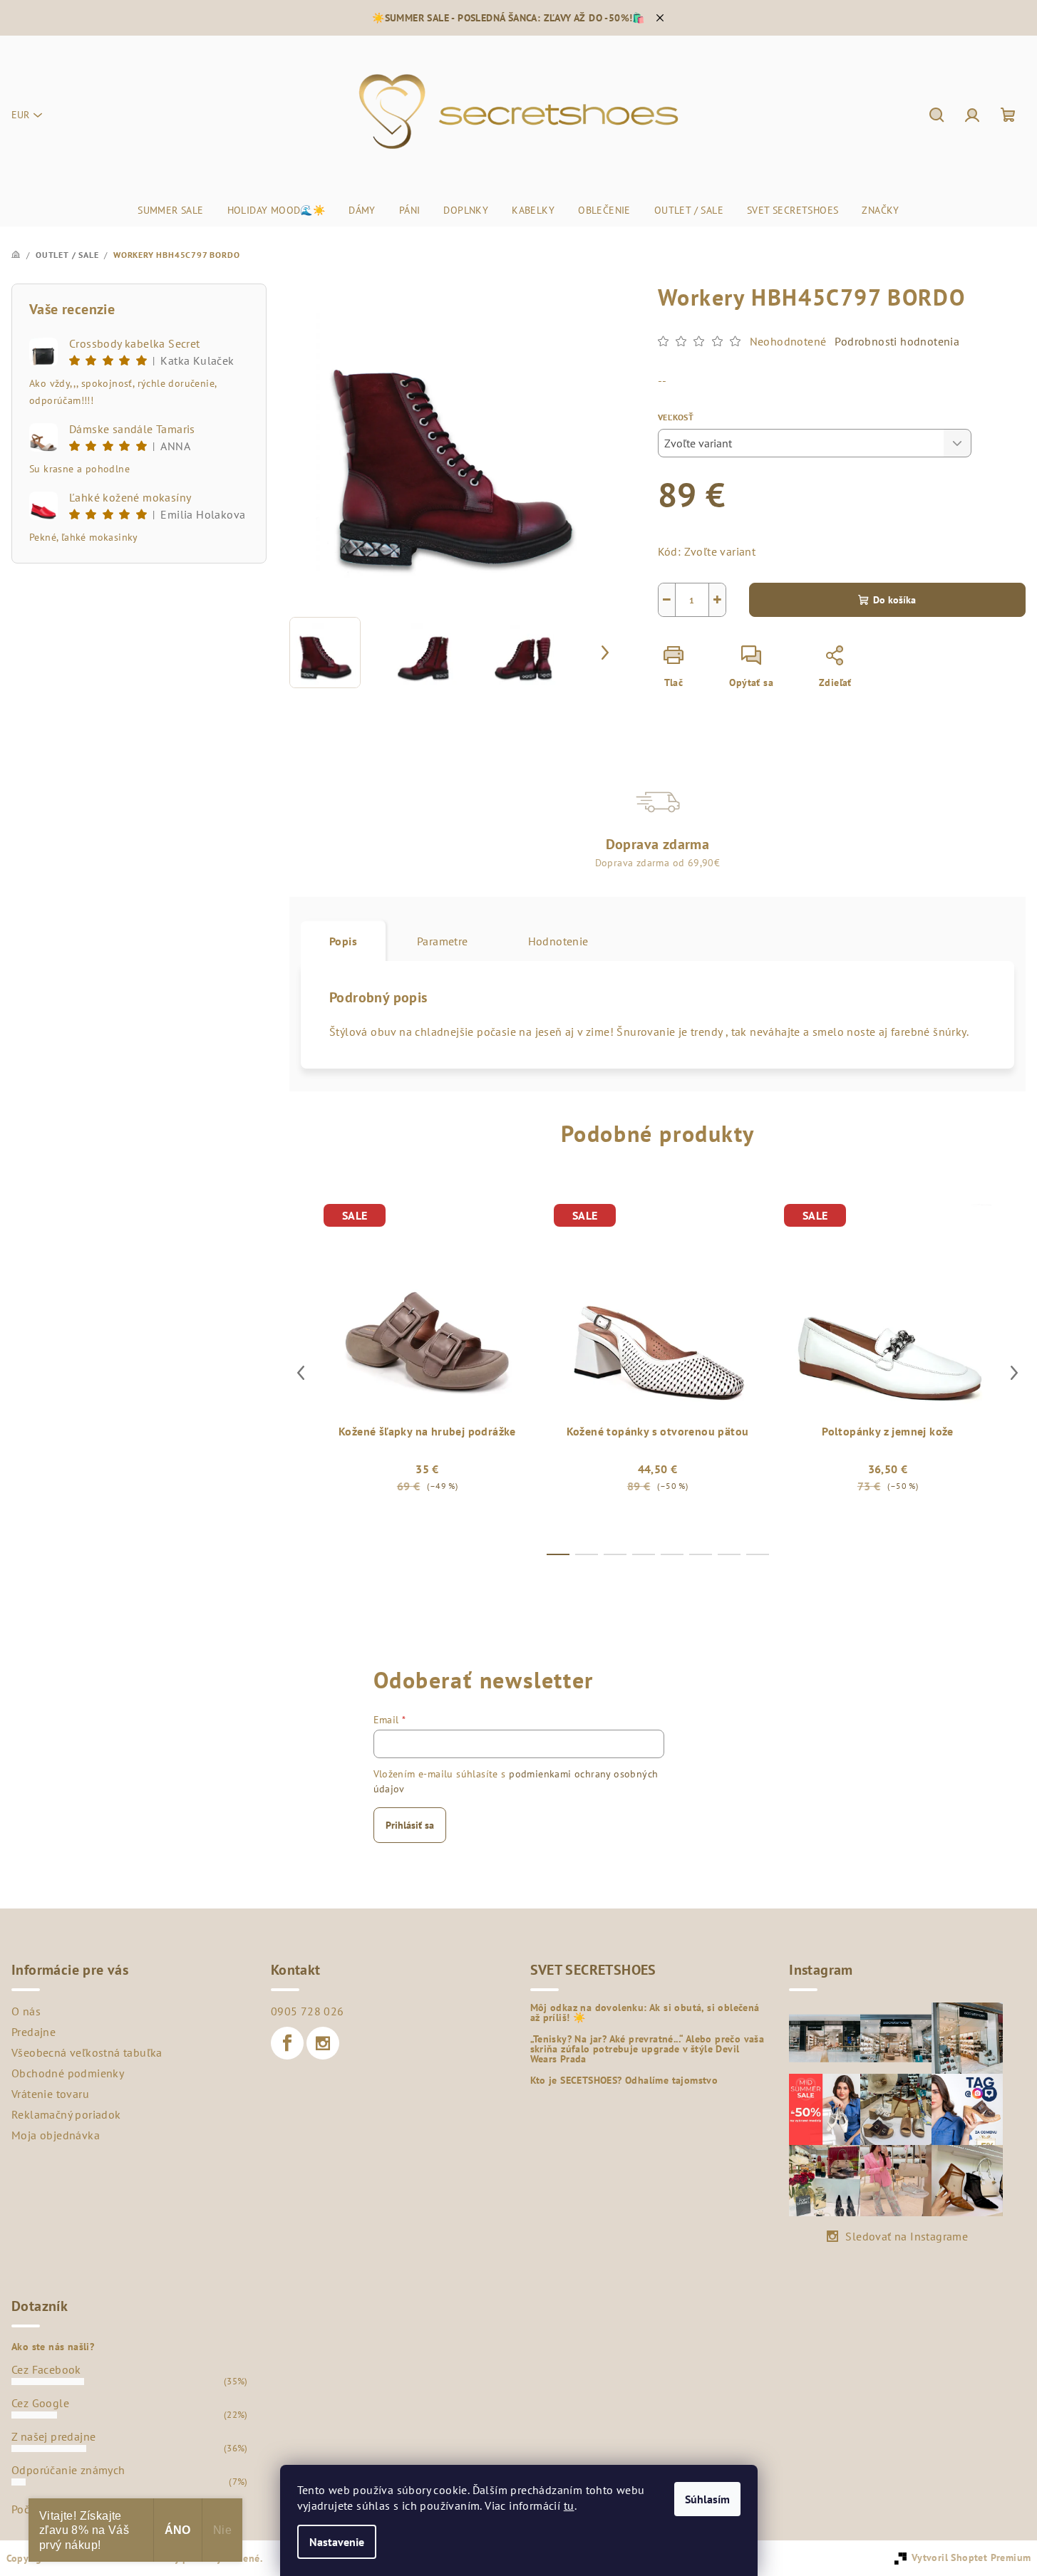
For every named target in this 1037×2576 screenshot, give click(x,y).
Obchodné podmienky (68, 2073)
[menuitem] (170, 210)
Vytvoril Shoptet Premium (971, 2557)
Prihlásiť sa (410, 1825)
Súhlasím (707, 2499)
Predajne (33, 2032)
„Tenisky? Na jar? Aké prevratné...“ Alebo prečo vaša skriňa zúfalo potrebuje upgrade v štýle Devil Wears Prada (648, 2049)
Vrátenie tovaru (50, 2094)
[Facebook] (287, 2043)
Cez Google (40, 2403)
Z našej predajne (53, 2436)
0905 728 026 (308, 2011)
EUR (20, 115)
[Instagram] (323, 2043)
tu (569, 2505)
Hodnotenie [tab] (558, 941)
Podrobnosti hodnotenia (897, 341)
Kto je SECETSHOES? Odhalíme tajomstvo (624, 2080)
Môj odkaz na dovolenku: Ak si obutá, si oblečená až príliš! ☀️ (645, 2012)
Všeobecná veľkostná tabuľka (87, 2052)
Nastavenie (337, 2542)
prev (301, 1373)
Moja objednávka (56, 2135)
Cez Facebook (46, 2369)
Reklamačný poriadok (66, 2114)
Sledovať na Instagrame (907, 2236)
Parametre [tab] (443, 941)
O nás (26, 2011)
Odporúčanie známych (68, 2470)
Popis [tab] (343, 941)
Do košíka (894, 600)
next (1014, 1373)
